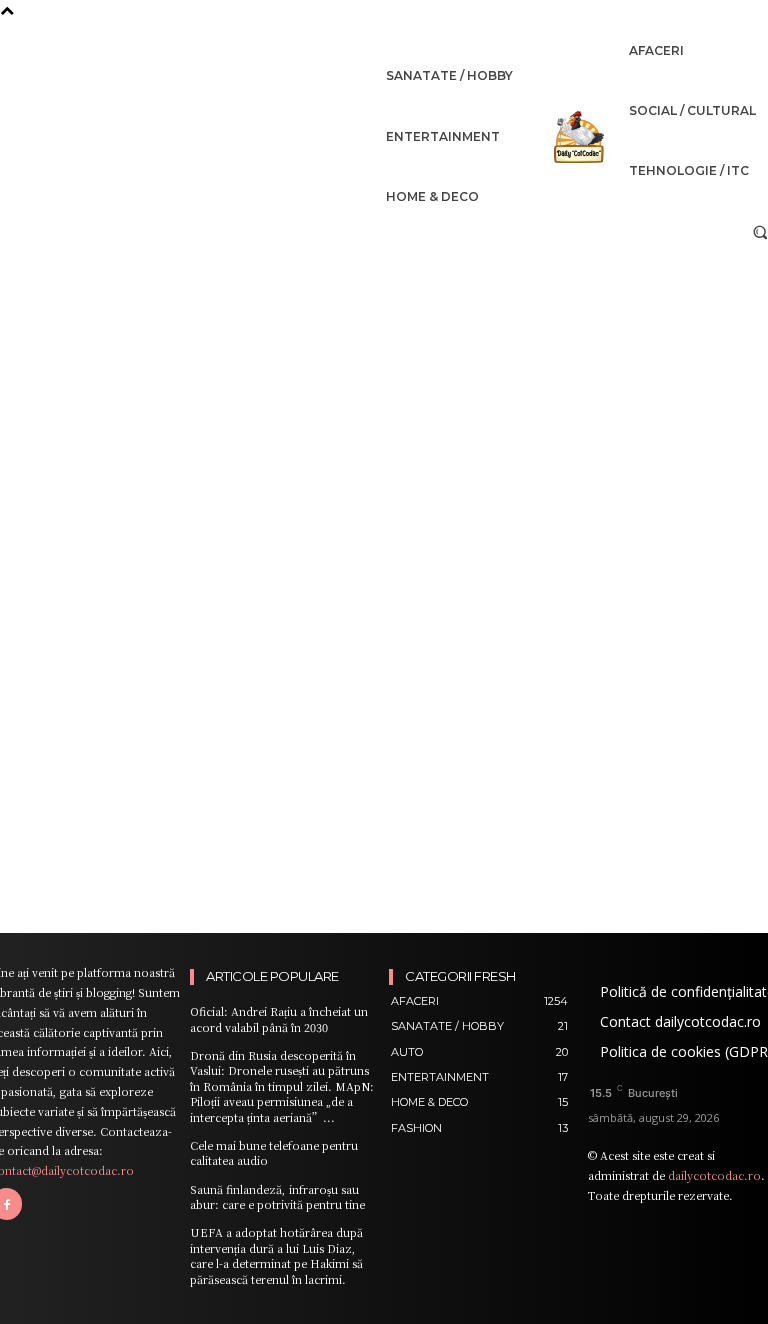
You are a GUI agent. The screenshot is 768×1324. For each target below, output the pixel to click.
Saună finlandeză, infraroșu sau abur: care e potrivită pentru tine (277, 1196)
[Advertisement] (384, 403)
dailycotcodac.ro (714, 1175)
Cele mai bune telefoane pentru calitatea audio (274, 1152)
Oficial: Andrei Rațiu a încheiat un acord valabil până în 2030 (279, 1018)
